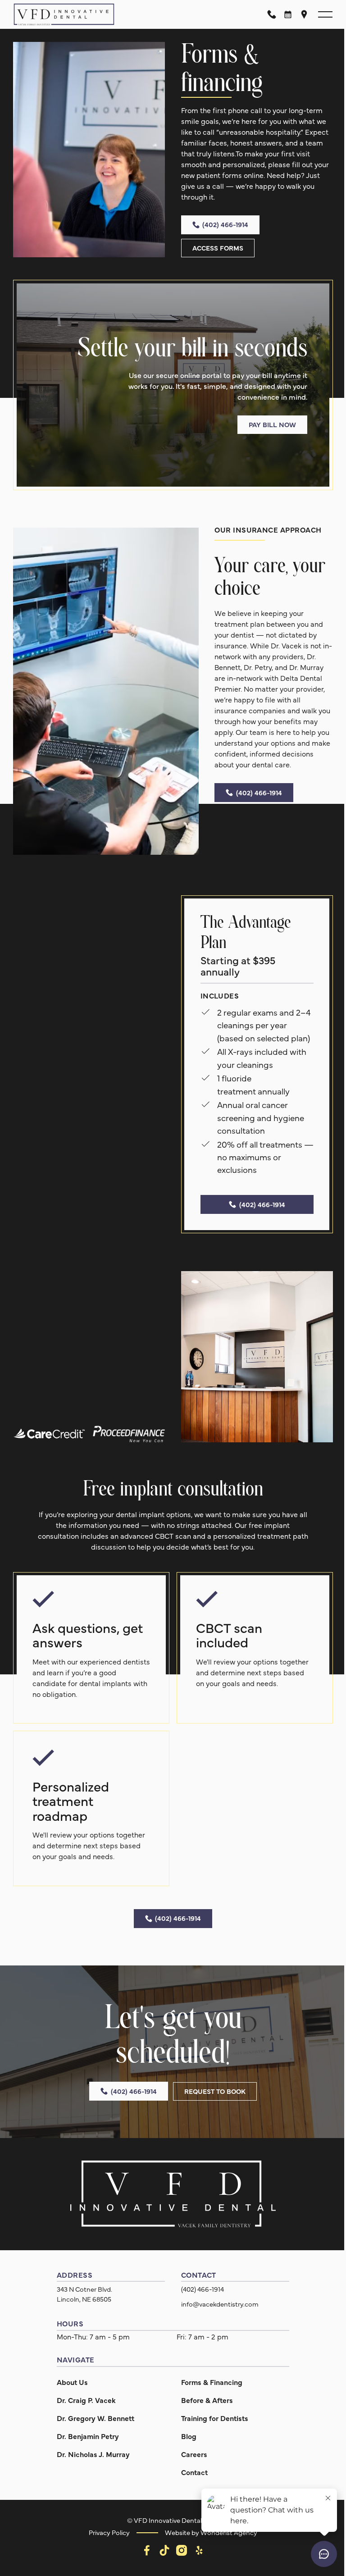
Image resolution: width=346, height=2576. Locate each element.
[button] (319, 14)
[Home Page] (64, 14)
